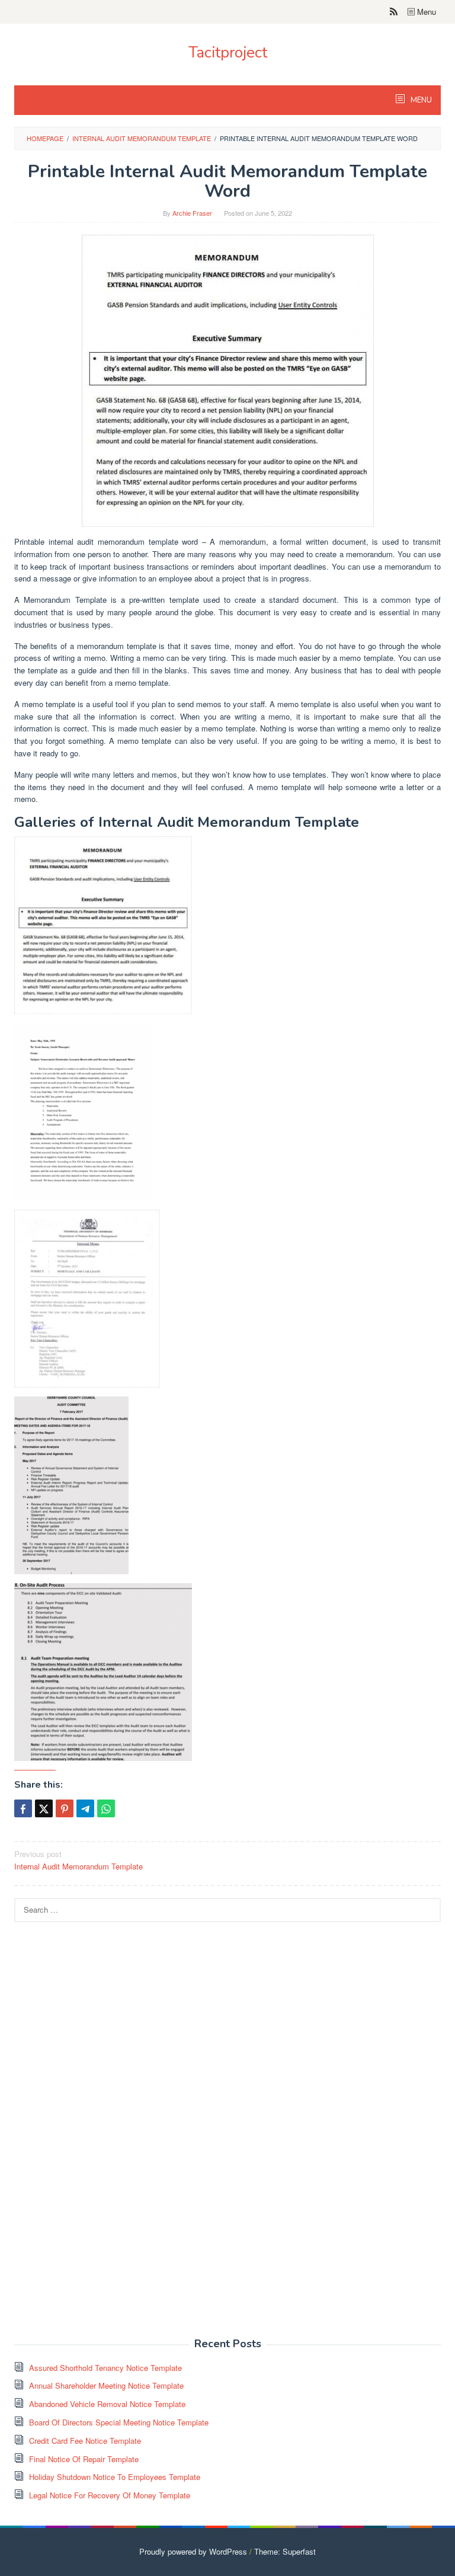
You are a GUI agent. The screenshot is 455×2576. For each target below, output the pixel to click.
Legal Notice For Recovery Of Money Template (110, 2495)
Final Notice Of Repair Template (84, 2459)
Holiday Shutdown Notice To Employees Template (115, 2477)
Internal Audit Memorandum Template (78, 1860)
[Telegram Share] (85, 1808)
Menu (425, 12)
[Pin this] (65, 1808)
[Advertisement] (103, 2136)
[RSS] (394, 12)
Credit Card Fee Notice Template (85, 2441)
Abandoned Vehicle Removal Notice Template (107, 2404)
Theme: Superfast (285, 2551)
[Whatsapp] (106, 1808)
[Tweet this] (44, 1808)
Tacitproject (228, 52)
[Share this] (23, 1808)
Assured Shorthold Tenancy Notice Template (105, 2368)
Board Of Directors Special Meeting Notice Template (119, 2422)
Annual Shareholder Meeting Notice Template (106, 2385)
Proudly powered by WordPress (193, 2551)
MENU (420, 100)
